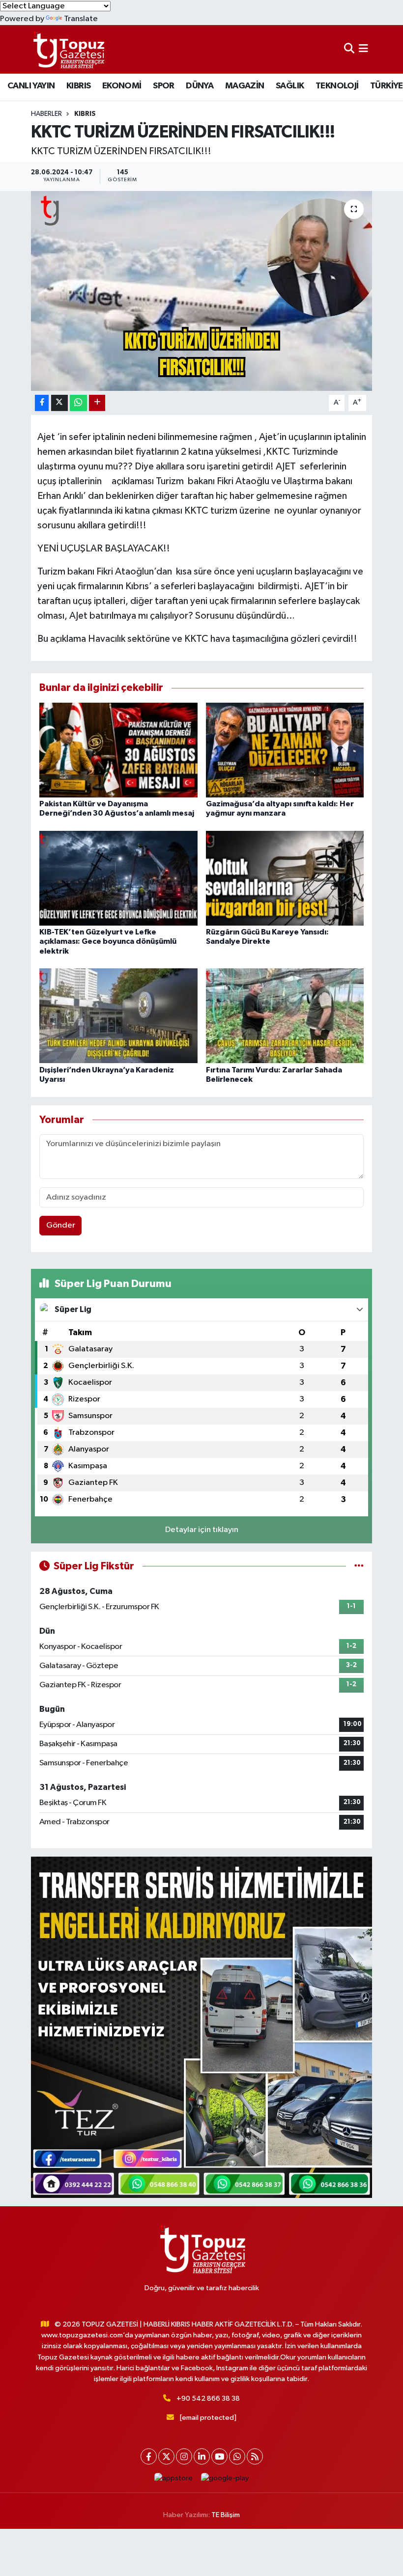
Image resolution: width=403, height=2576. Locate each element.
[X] (166, 2456)
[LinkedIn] (202, 2456)
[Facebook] (149, 2456)
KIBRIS (78, 86)
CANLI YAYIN (31, 86)
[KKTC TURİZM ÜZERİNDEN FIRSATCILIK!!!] (202, 291)
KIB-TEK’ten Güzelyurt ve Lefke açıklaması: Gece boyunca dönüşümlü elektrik (108, 941)
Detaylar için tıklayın (202, 1530)
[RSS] (255, 2456)
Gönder (61, 1225)
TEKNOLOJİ (337, 86)
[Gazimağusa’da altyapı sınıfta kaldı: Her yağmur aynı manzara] (285, 750)
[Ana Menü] (363, 49)
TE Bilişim (226, 2515)
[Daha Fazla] (97, 403)
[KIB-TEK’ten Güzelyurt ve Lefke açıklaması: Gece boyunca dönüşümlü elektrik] (118, 878)
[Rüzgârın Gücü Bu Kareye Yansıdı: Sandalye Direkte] (285, 878)
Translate (81, 19)
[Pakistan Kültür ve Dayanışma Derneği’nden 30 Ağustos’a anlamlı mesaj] (118, 750)
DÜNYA (200, 86)
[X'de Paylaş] (59, 403)
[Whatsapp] (237, 2456)
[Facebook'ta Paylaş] (42, 403)
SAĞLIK (290, 86)
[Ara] (349, 49)
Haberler (46, 114)
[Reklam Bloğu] (202, 2027)
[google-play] (225, 2479)
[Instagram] (184, 2456)
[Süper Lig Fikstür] (359, 1566)
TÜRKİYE (387, 86)
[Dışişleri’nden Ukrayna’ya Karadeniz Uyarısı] (118, 1016)
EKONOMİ (122, 86)
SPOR (164, 86)
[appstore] (174, 2479)
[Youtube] (219, 2456)
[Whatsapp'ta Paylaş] (78, 403)
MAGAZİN (245, 86)
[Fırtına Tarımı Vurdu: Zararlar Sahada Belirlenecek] (285, 1016)
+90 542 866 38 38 (208, 2398)
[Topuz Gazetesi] (68, 49)
